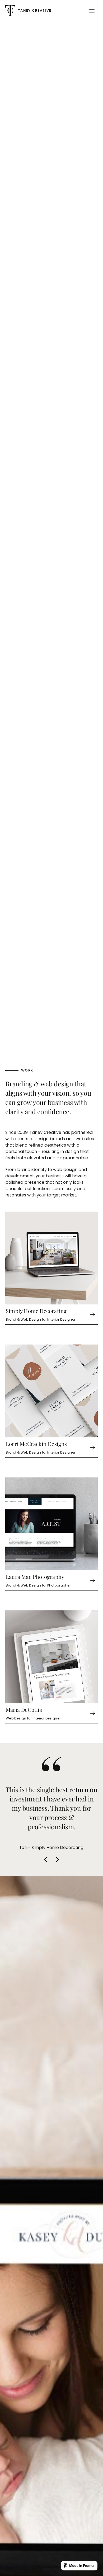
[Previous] (46, 1859)
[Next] (57, 1859)
